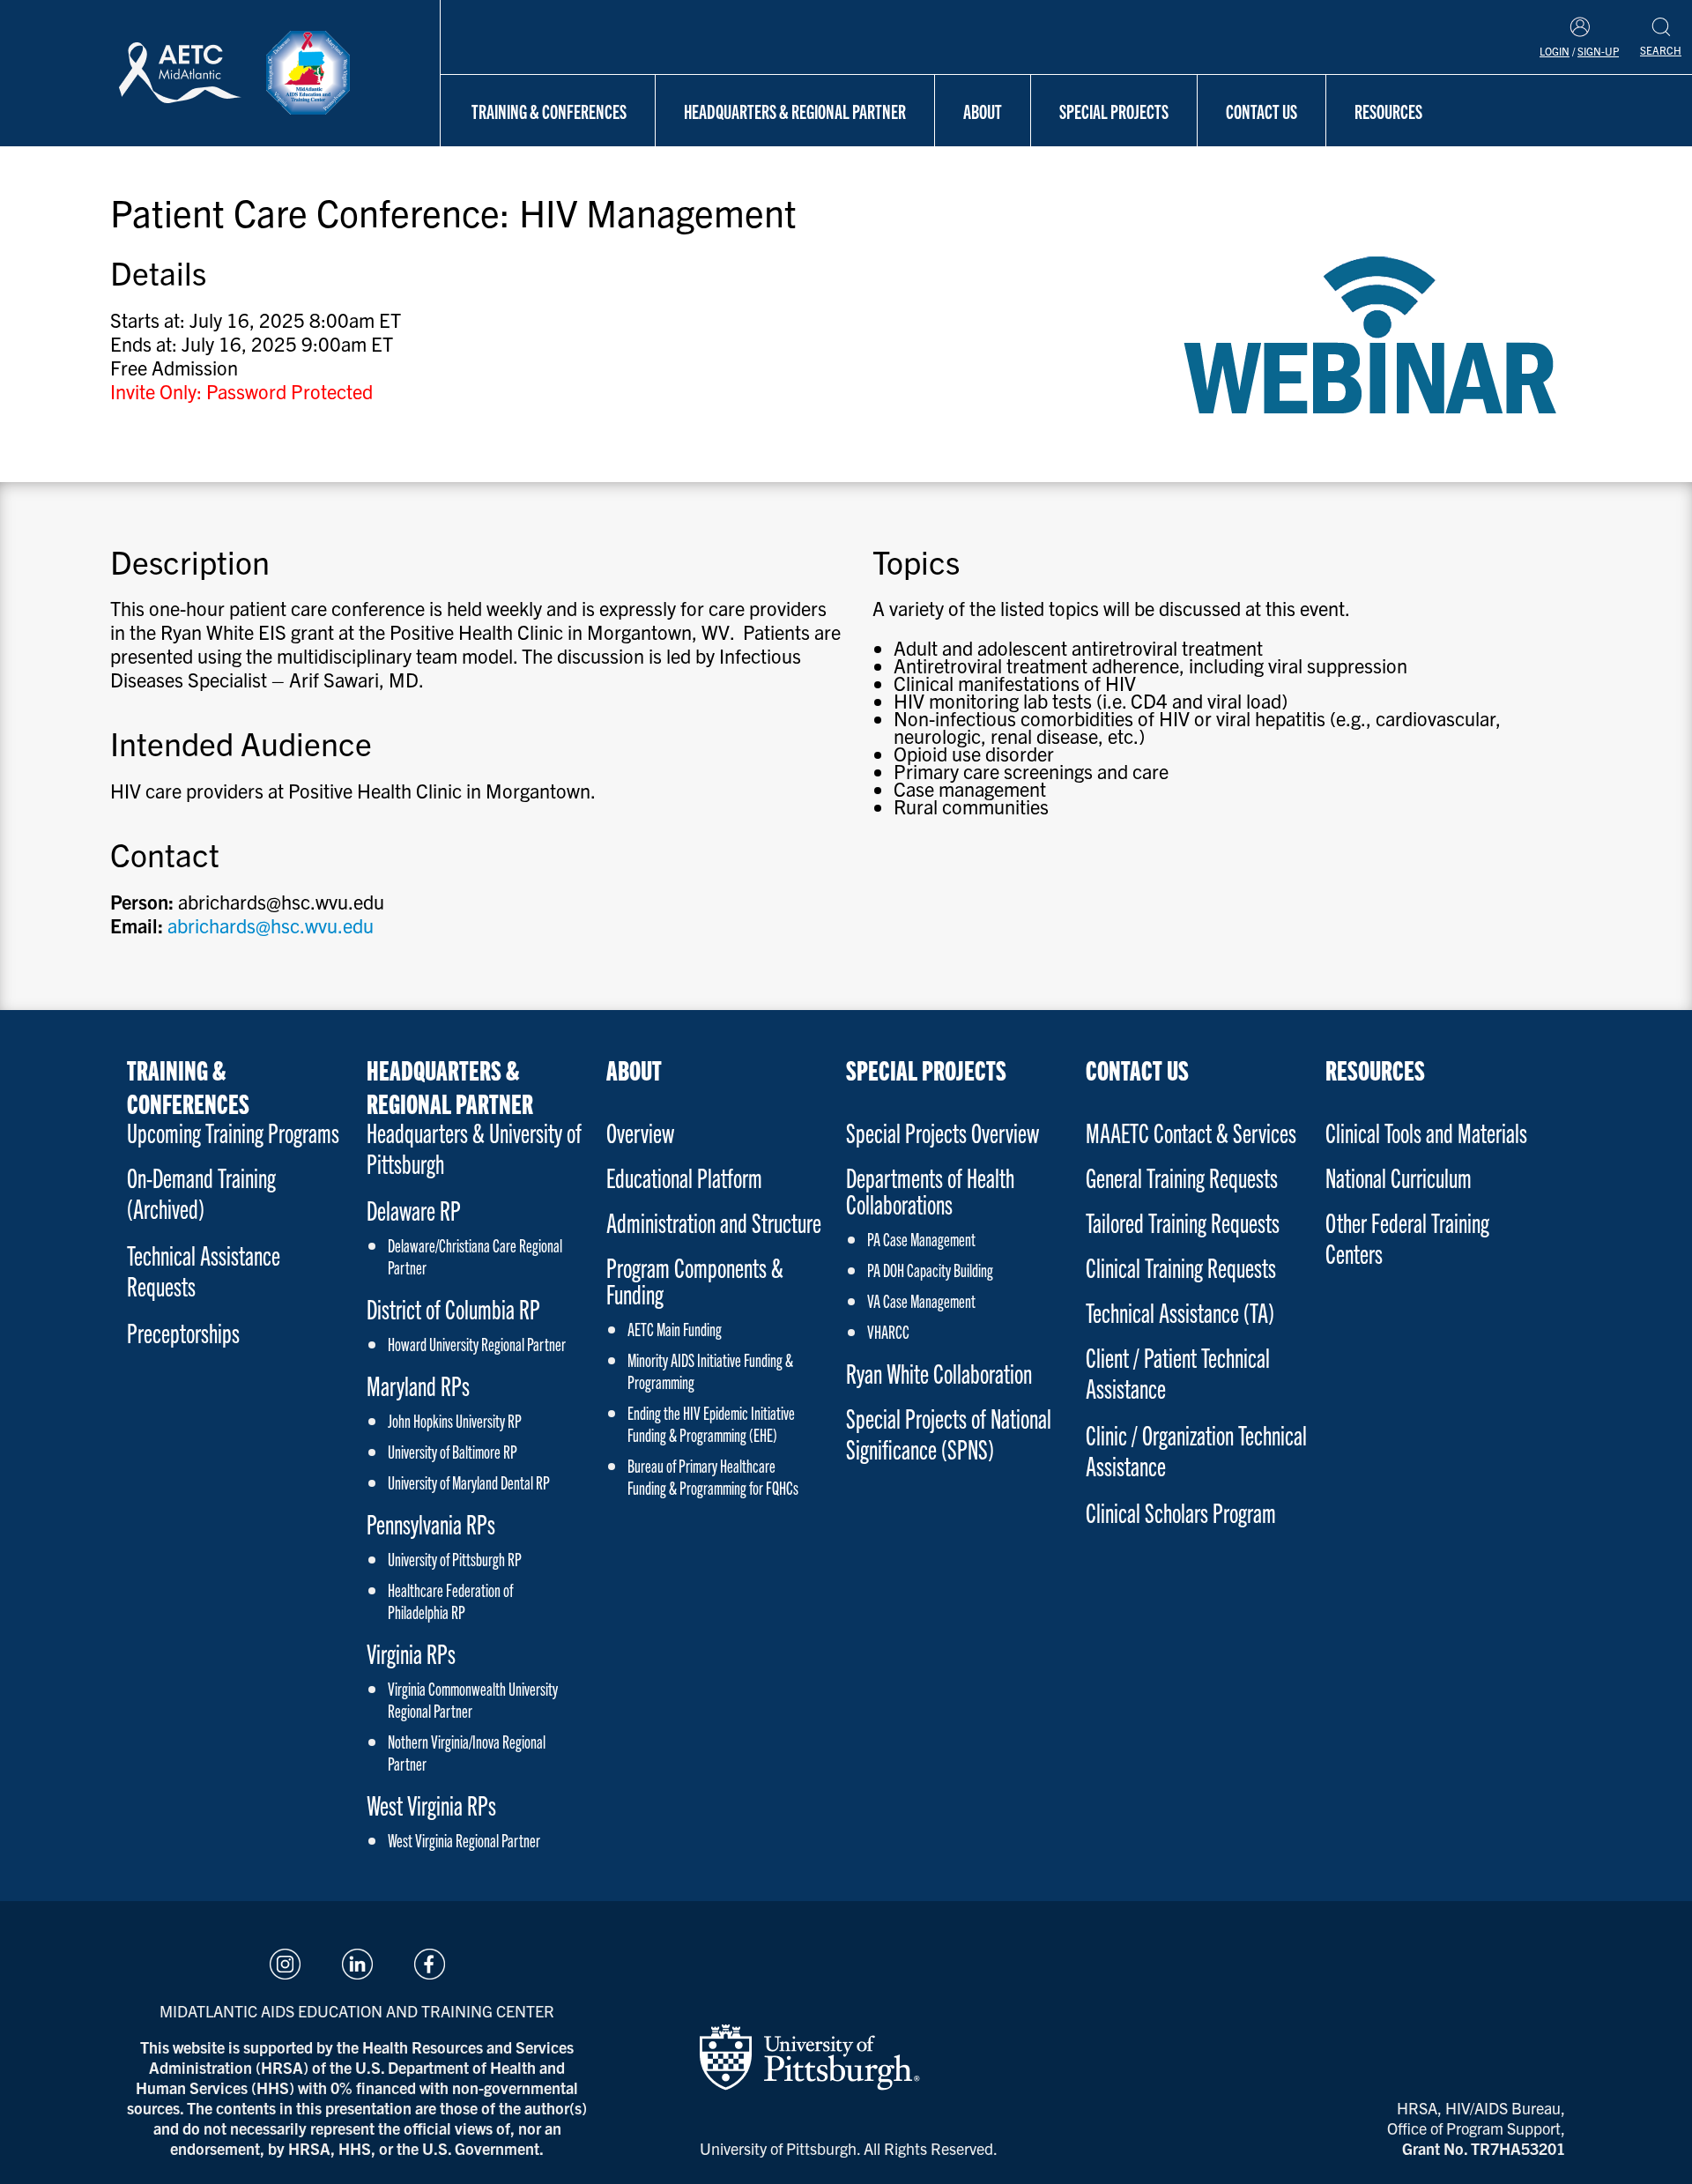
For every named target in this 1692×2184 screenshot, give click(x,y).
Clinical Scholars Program (1181, 1512)
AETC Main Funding (675, 1329)
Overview (640, 1132)
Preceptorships (183, 1332)
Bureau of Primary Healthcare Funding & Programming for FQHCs (713, 1476)
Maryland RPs (418, 1385)
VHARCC (888, 1331)
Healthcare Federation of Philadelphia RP (450, 1601)
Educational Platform (684, 1177)
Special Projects (1114, 111)
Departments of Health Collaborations (930, 1190)
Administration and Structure (714, 1222)
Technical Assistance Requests (204, 1270)
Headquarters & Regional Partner (795, 111)
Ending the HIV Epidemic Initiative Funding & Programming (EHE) (711, 1423)
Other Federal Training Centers (1407, 1237)
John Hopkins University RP (455, 1420)
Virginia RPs (411, 1653)
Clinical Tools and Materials (1426, 1132)
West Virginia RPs (431, 1805)
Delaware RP (414, 1210)
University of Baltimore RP (453, 1451)
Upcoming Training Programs (233, 1132)
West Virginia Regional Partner (464, 1840)
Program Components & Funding (695, 1280)
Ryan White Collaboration (939, 1373)
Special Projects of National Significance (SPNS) (949, 1433)
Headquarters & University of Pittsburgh (474, 1148)
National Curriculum (1399, 1177)
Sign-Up (1598, 51)
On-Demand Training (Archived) (201, 1192)
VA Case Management (921, 1300)
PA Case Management (921, 1239)
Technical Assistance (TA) (1180, 1312)
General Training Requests (1182, 1177)
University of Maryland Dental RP (469, 1482)
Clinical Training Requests (1181, 1267)
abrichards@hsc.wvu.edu (271, 925)
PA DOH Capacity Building (930, 1270)
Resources (1388, 111)
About (983, 111)
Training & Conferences (549, 111)
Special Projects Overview (942, 1132)
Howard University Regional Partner (477, 1344)
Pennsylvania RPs (431, 1523)
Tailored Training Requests (1183, 1222)
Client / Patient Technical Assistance (1178, 1372)
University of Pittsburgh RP (455, 1559)
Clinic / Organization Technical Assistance (1196, 1450)
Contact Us (1262, 111)
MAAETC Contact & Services (1191, 1132)
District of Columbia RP (453, 1308)
